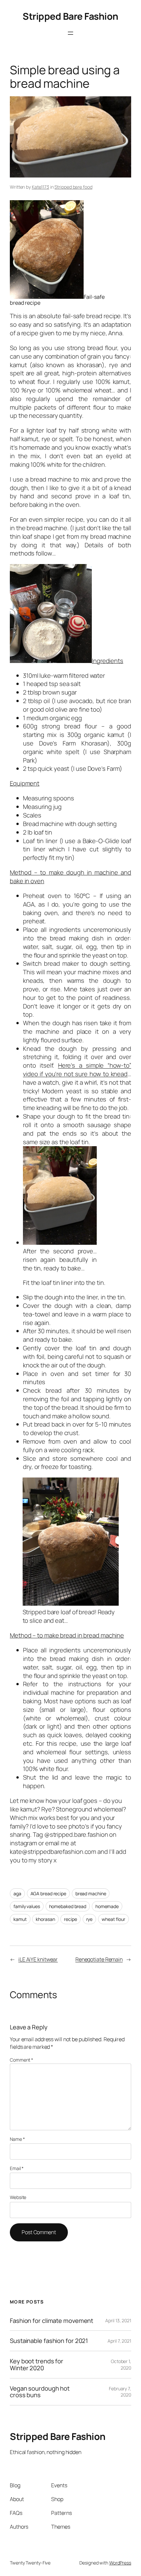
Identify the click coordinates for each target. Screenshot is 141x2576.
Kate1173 (40, 187)
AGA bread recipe (48, 1893)
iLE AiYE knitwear (38, 1959)
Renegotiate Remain (99, 1959)
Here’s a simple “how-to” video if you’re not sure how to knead (77, 1070)
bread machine (91, 1893)
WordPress (120, 2563)
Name (17, 2139)
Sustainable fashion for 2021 (49, 2341)
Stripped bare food (73, 187)
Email (17, 2168)
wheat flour (113, 1919)
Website (18, 2197)
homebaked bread (68, 1906)
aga (17, 1893)
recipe (70, 1919)
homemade (107, 1906)
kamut (20, 1919)
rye (90, 1919)
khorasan (45, 1919)
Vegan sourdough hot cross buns (40, 2392)
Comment (21, 2060)
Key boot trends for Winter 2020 (37, 2364)
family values (27, 1906)
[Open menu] (70, 33)
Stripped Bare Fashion (70, 16)
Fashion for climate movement (51, 2321)
